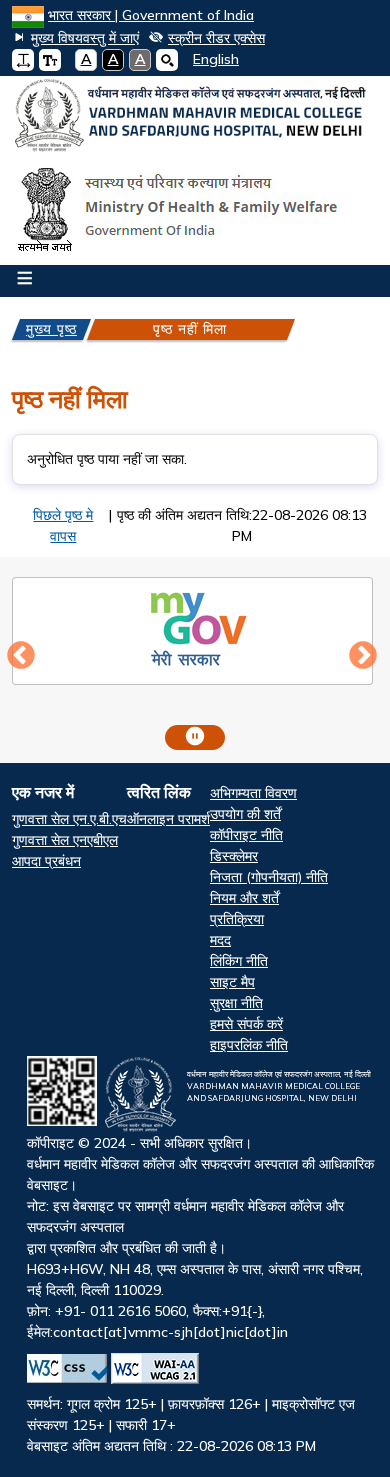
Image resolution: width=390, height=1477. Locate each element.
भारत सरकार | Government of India (151, 15)
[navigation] (208, 59)
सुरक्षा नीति (236, 1003)
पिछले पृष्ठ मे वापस (63, 525)
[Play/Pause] (195, 737)
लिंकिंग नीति (239, 961)
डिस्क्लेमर (234, 856)
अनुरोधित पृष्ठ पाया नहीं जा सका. (107, 459)
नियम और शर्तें (244, 898)
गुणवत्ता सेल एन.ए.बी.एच (69, 819)
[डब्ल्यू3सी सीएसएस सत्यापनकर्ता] (67, 1368)
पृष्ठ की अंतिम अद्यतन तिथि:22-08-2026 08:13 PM (242, 525)
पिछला (21, 656)
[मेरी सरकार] (193, 628)
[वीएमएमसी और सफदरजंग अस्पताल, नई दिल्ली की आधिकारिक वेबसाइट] (195, 115)
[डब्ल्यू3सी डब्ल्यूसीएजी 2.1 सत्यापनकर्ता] (155, 1368)
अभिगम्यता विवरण (253, 793)
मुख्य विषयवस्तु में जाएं (85, 38)
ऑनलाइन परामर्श (168, 819)
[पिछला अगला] (195, 657)
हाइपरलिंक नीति (249, 1045)
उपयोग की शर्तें (245, 814)
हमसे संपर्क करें (246, 1024)
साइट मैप (232, 982)
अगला (363, 656)
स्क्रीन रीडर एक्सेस (216, 38)
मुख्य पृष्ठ (51, 329)
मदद (220, 940)
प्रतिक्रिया (237, 919)
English (216, 59)
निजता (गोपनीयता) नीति (269, 877)
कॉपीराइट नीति (246, 835)
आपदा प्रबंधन (46, 861)
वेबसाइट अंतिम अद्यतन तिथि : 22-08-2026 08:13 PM (200, 1262)
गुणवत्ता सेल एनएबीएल (65, 840)
